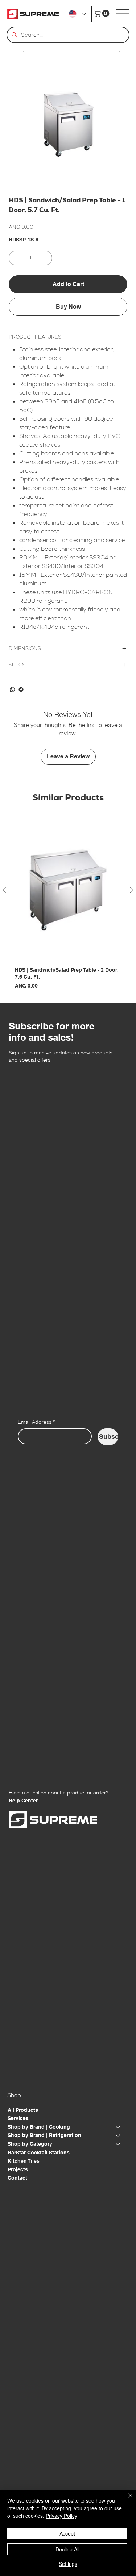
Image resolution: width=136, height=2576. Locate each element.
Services (18, 2118)
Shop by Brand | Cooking (39, 2127)
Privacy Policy (61, 2516)
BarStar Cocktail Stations (39, 2153)
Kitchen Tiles (24, 2161)
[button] (102, 13)
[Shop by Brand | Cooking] (118, 2127)
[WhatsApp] (12, 689)
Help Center (23, 1801)
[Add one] (45, 258)
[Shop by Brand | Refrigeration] (118, 2136)
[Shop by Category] (118, 2144)
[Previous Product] (4, 890)
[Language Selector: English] (77, 14)
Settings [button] (68, 2564)
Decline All (67, 2549)
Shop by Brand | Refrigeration (44, 2135)
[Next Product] (132, 890)
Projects (18, 2169)
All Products (23, 2110)
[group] (68, 905)
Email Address (36, 1422)
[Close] (126, 2500)
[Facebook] (21, 689)
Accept (67, 2533)
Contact (17, 2178)
